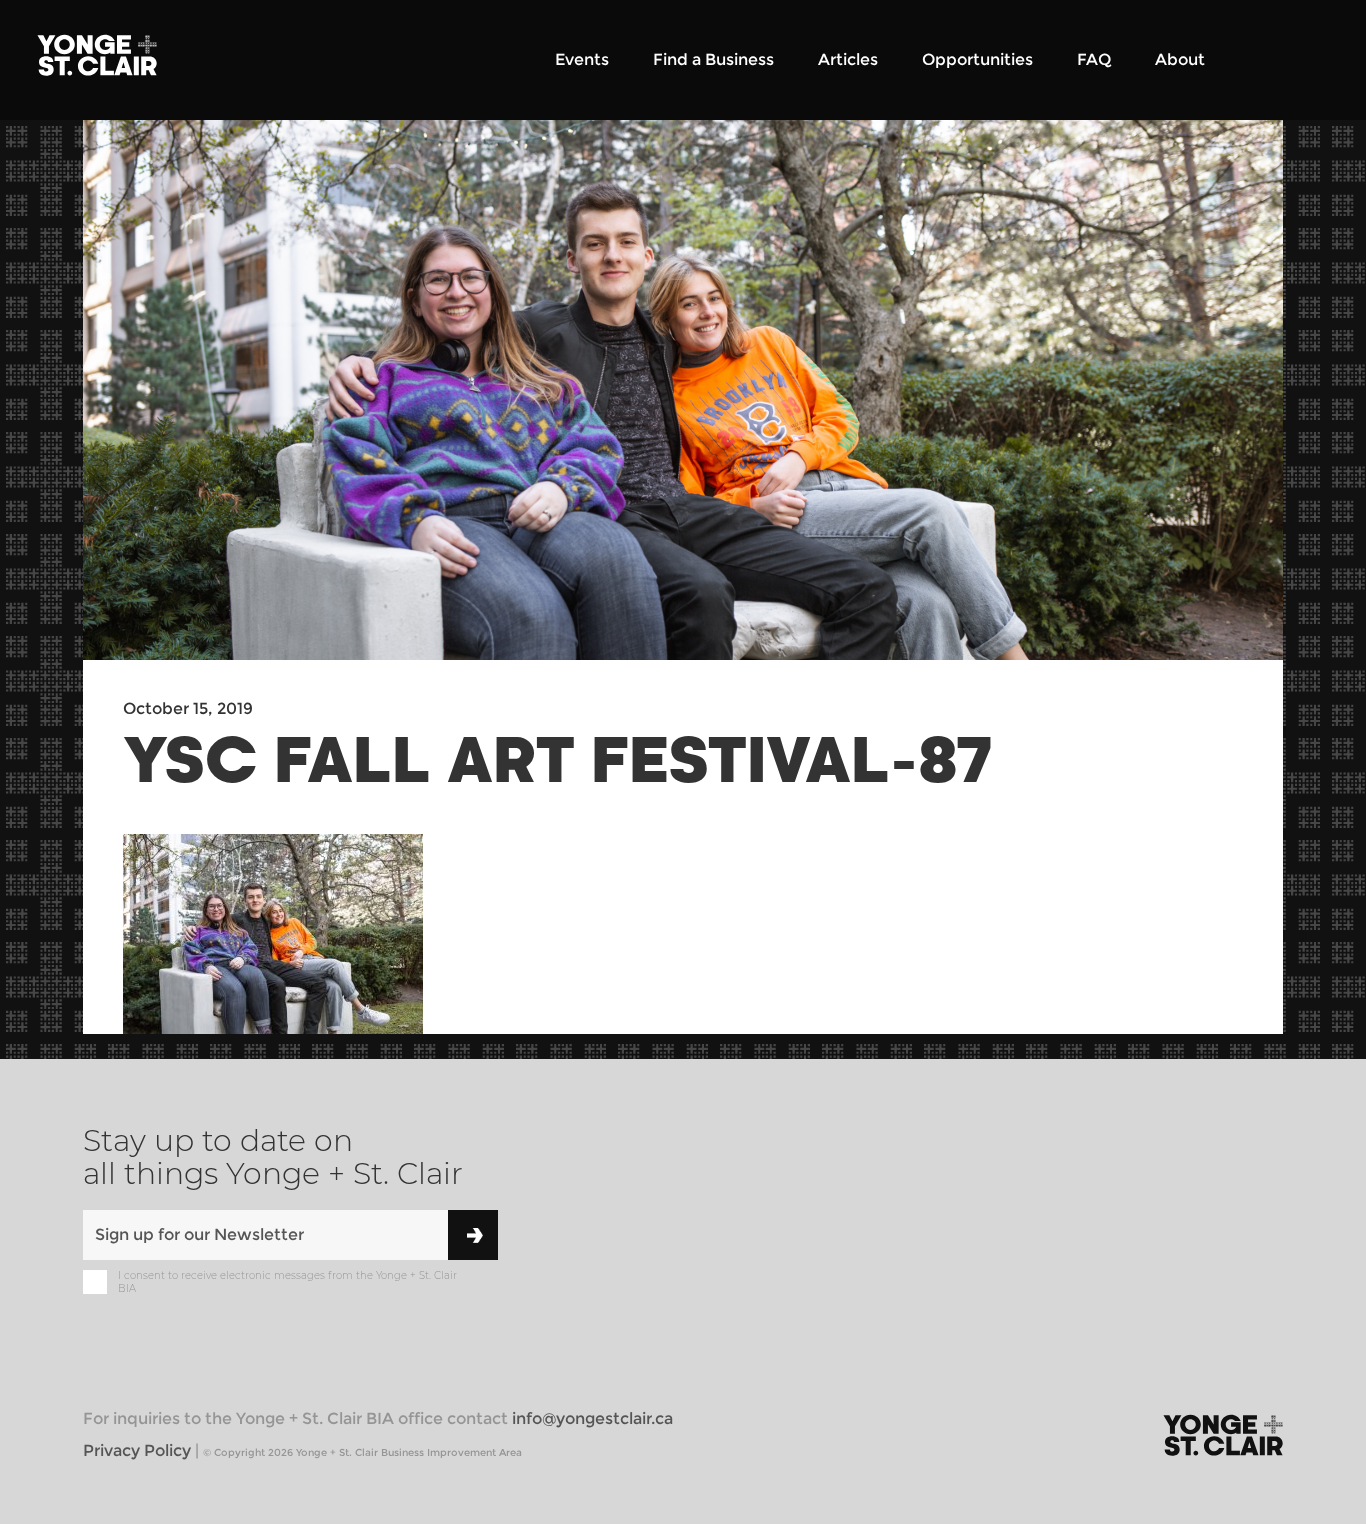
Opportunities (977, 59)
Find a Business (713, 59)
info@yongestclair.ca (592, 1418)
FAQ (1094, 59)
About (1180, 59)
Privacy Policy (137, 1450)
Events (582, 59)
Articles (848, 59)
